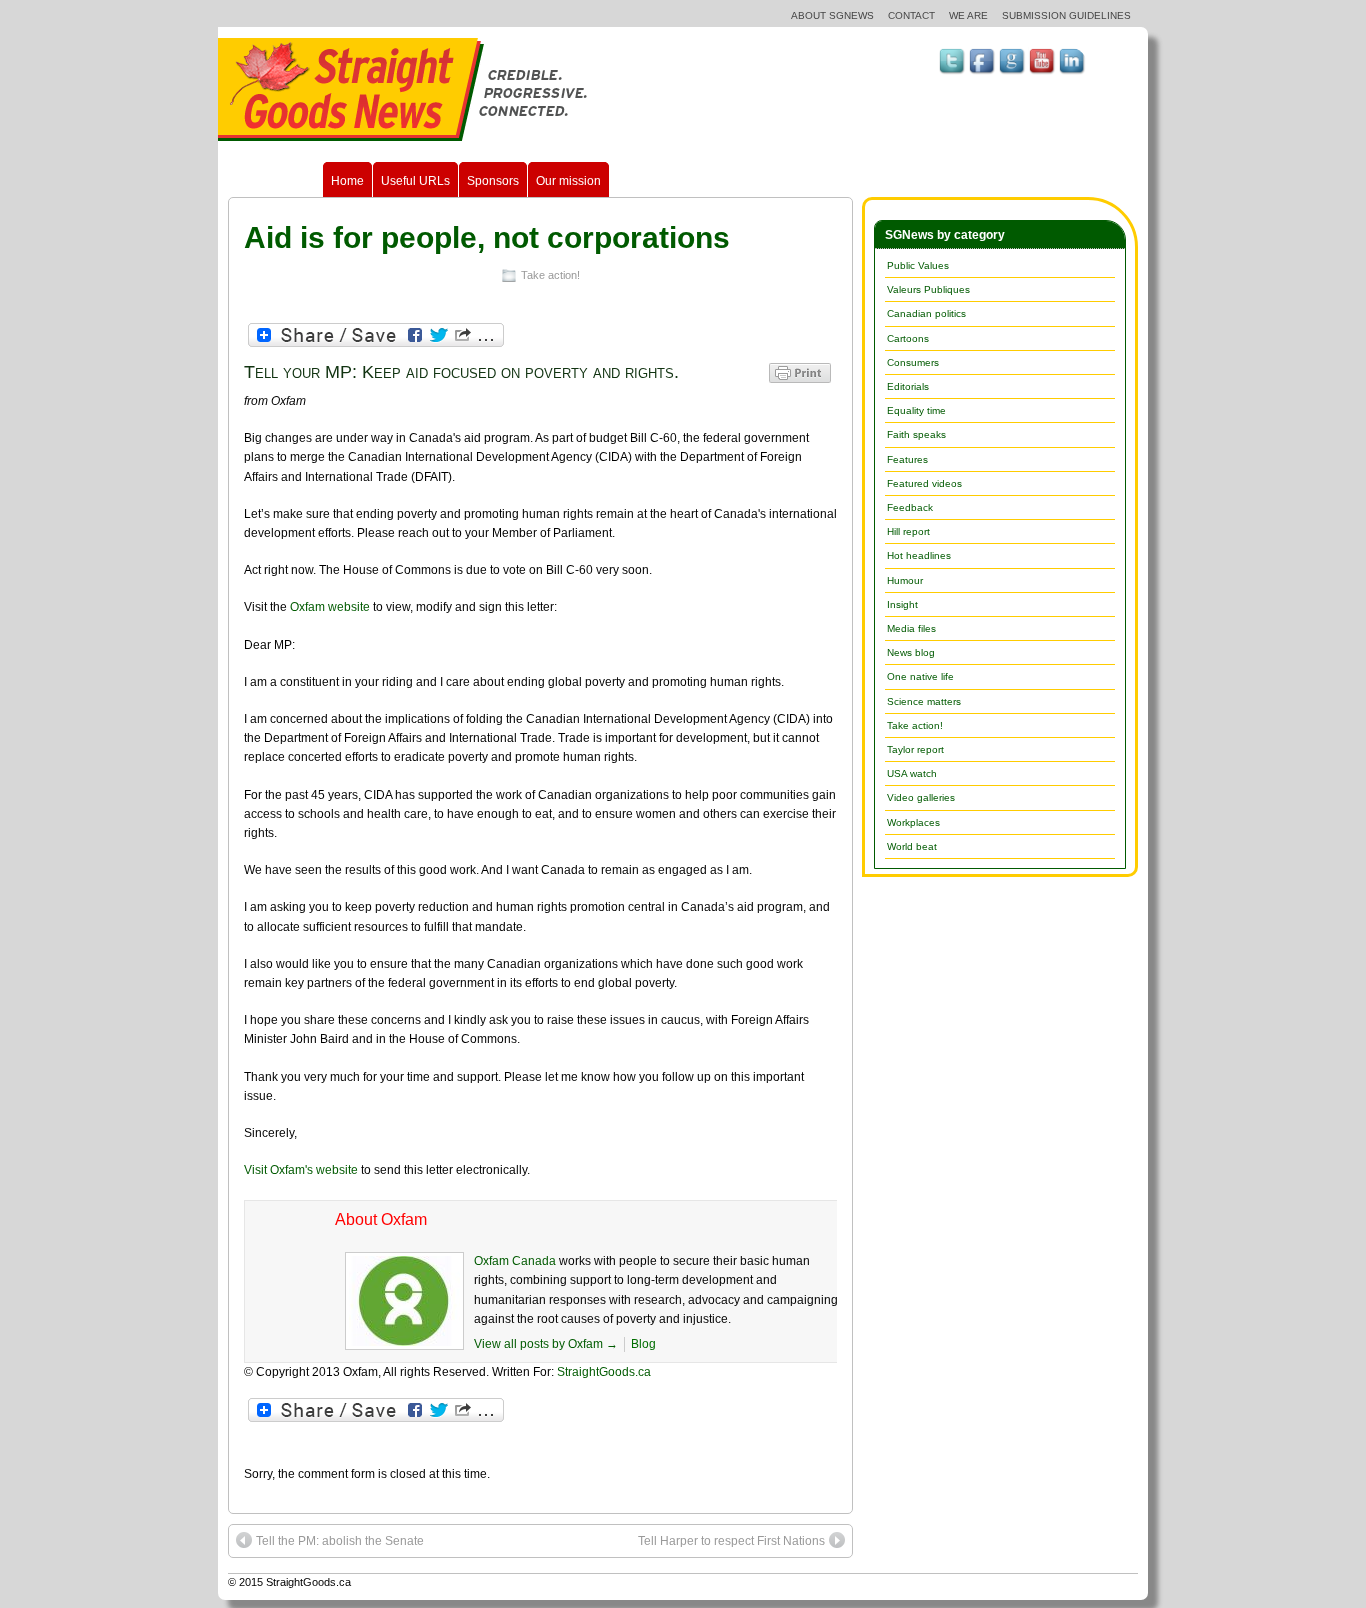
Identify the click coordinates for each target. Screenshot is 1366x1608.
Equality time (916, 410)
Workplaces (913, 822)
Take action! (550, 275)
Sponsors (493, 181)
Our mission (568, 181)
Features (907, 459)
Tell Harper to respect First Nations (731, 1541)
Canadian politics (926, 313)
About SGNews (832, 15)
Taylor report (915, 749)
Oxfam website (330, 607)
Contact (911, 15)
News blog (911, 652)
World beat (912, 846)
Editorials (908, 386)
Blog (643, 1344)
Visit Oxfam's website (301, 1170)
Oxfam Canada (515, 1261)
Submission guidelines (1066, 15)
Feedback (910, 507)
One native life (920, 676)
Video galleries (921, 797)
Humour (905, 580)
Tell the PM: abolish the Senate (340, 1541)
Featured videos (924, 483)
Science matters (924, 701)
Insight (902, 604)
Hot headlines (919, 555)
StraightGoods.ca (604, 1372)
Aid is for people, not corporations (487, 237)
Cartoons (908, 338)
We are (968, 15)
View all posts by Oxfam (546, 1344)
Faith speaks (916, 434)
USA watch (912, 773)
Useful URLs (415, 181)
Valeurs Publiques (928, 289)
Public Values (918, 265)
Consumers (913, 362)
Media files (911, 628)
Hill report (908, 531)
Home (347, 181)
